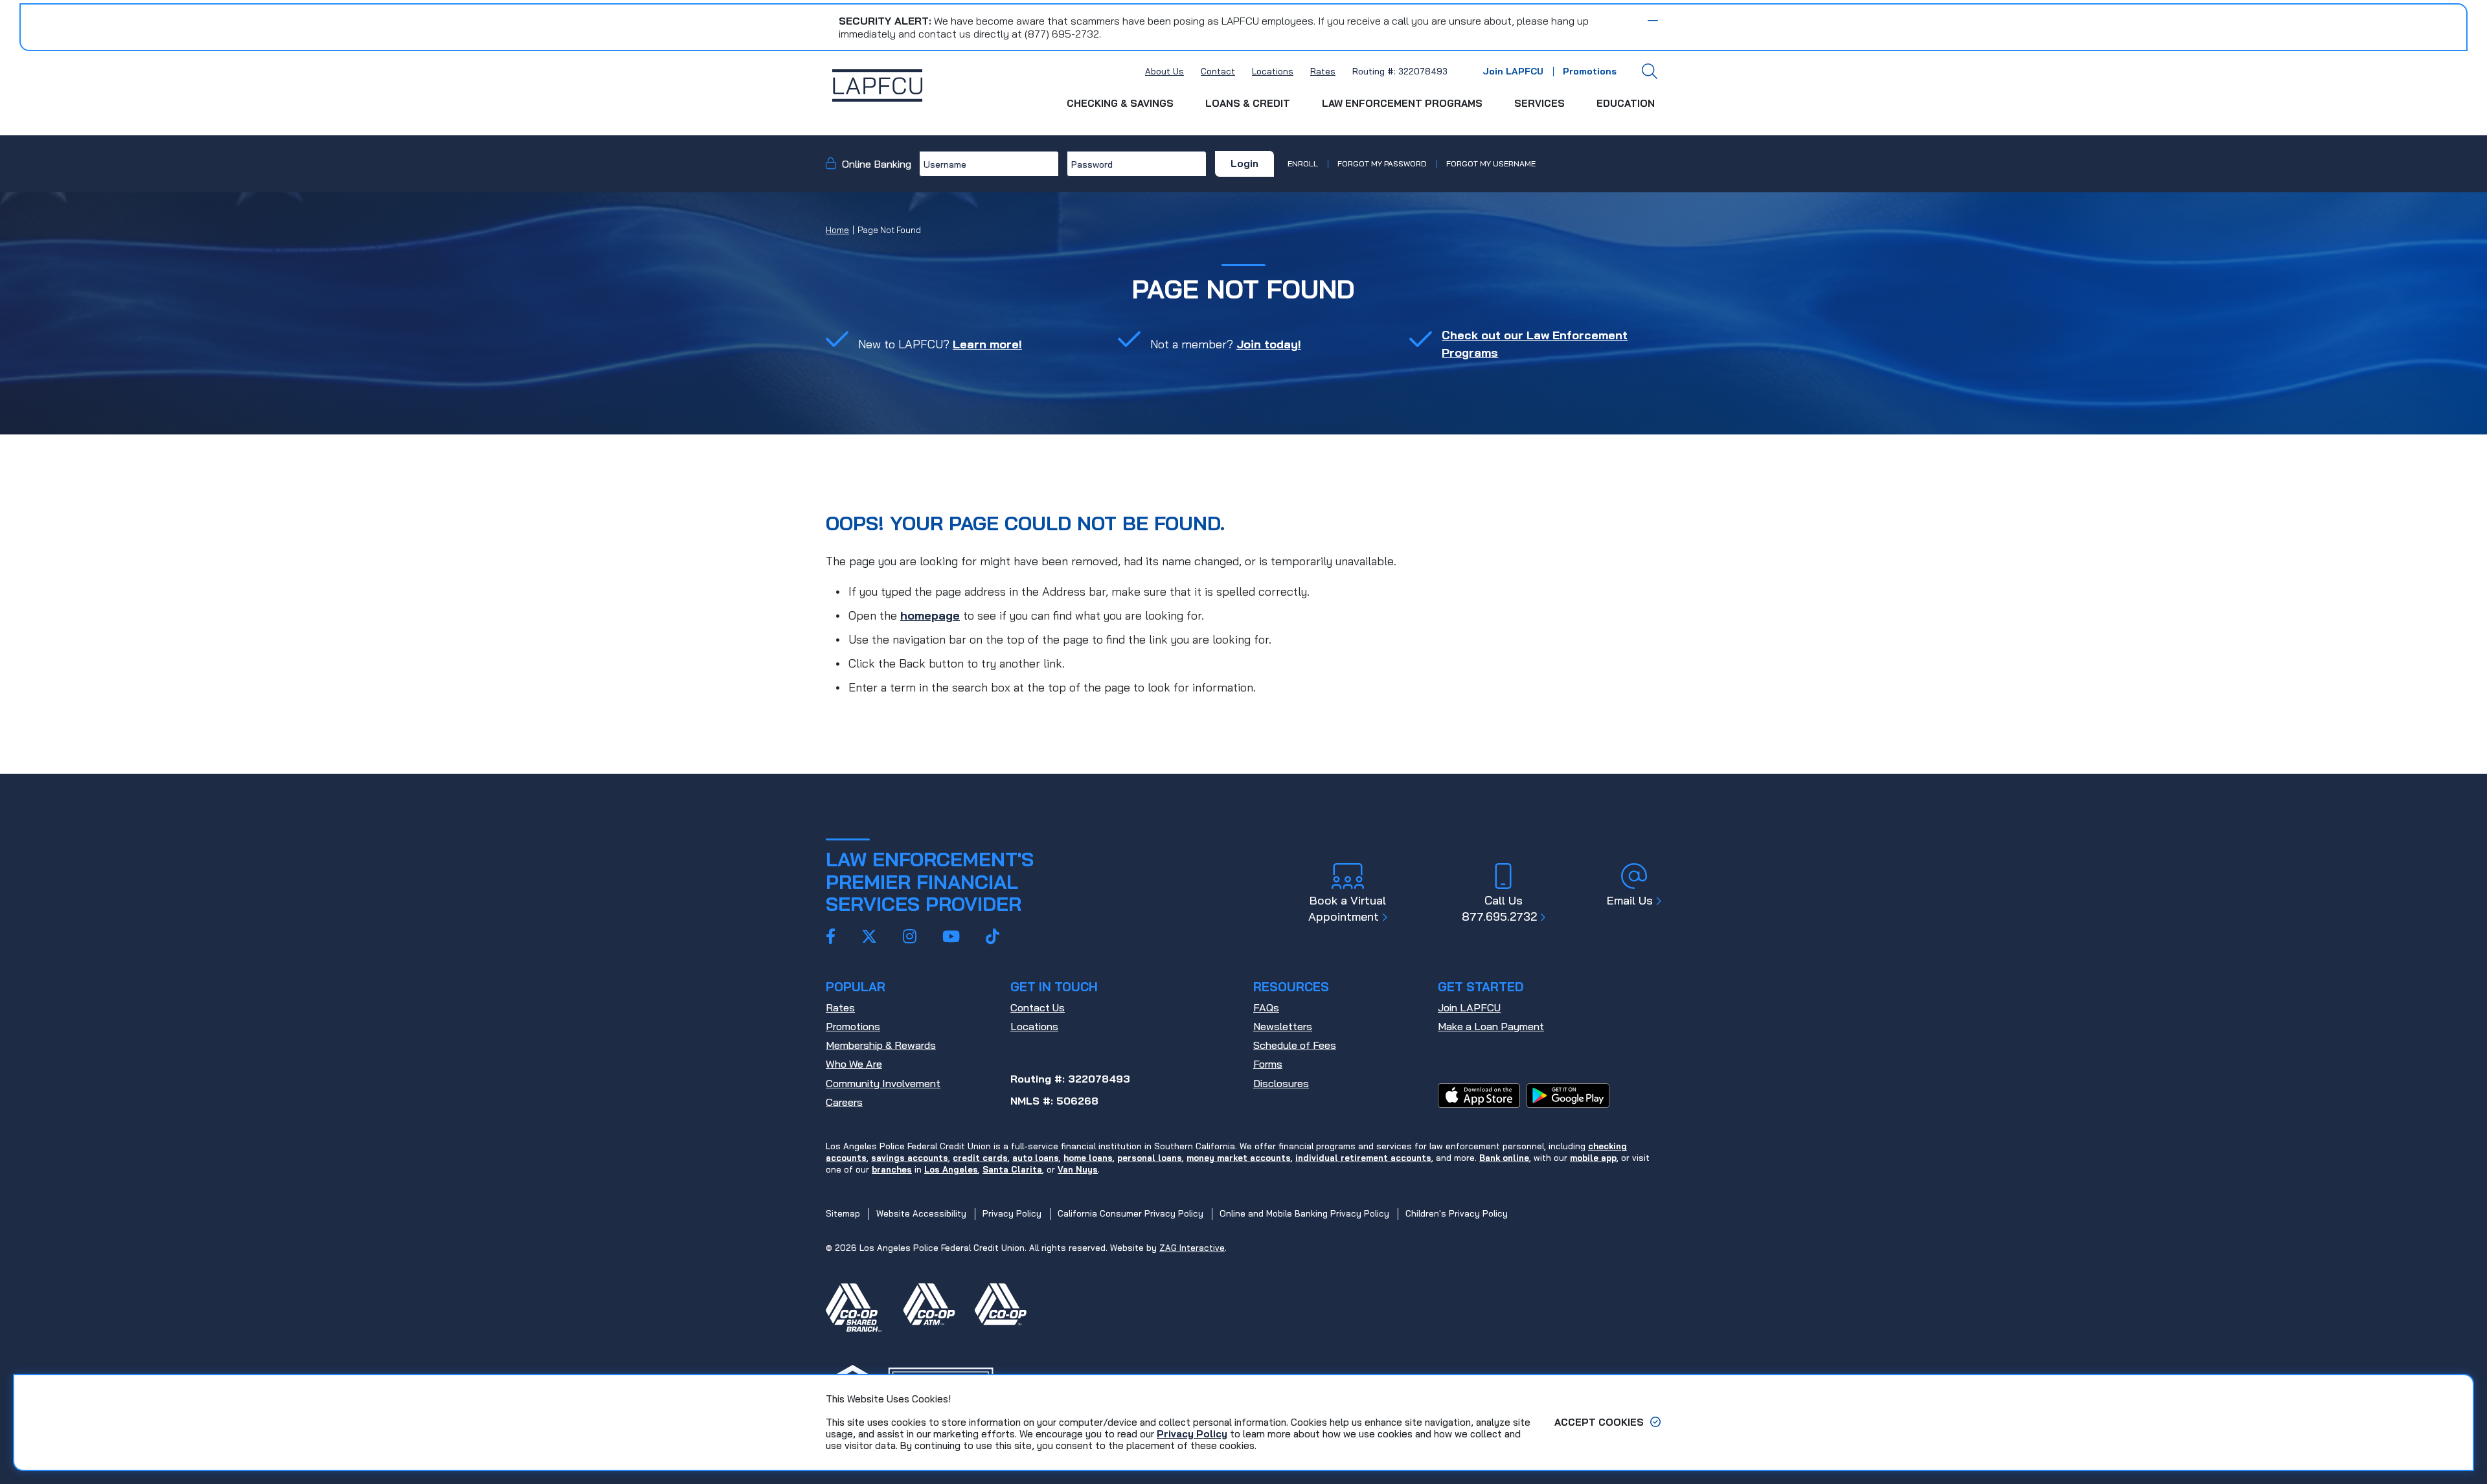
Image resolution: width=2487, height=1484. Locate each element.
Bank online (1504, 1158)
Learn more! (987, 344)
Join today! (1269, 344)
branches (892, 1169)
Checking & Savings (1120, 103)
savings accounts (910, 1158)
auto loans (1036, 1158)
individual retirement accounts (1363, 1158)
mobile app (1593, 1158)
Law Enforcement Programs (1402, 103)
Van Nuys (1078, 1169)
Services (1539, 103)
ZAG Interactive (1192, 1248)
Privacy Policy (1192, 1434)
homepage (930, 615)
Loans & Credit (1248, 103)
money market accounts (1239, 1158)
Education (1626, 103)
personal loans (1150, 1158)
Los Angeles (951, 1169)
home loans (1088, 1158)
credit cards (980, 1158)
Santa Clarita (1012, 1169)
